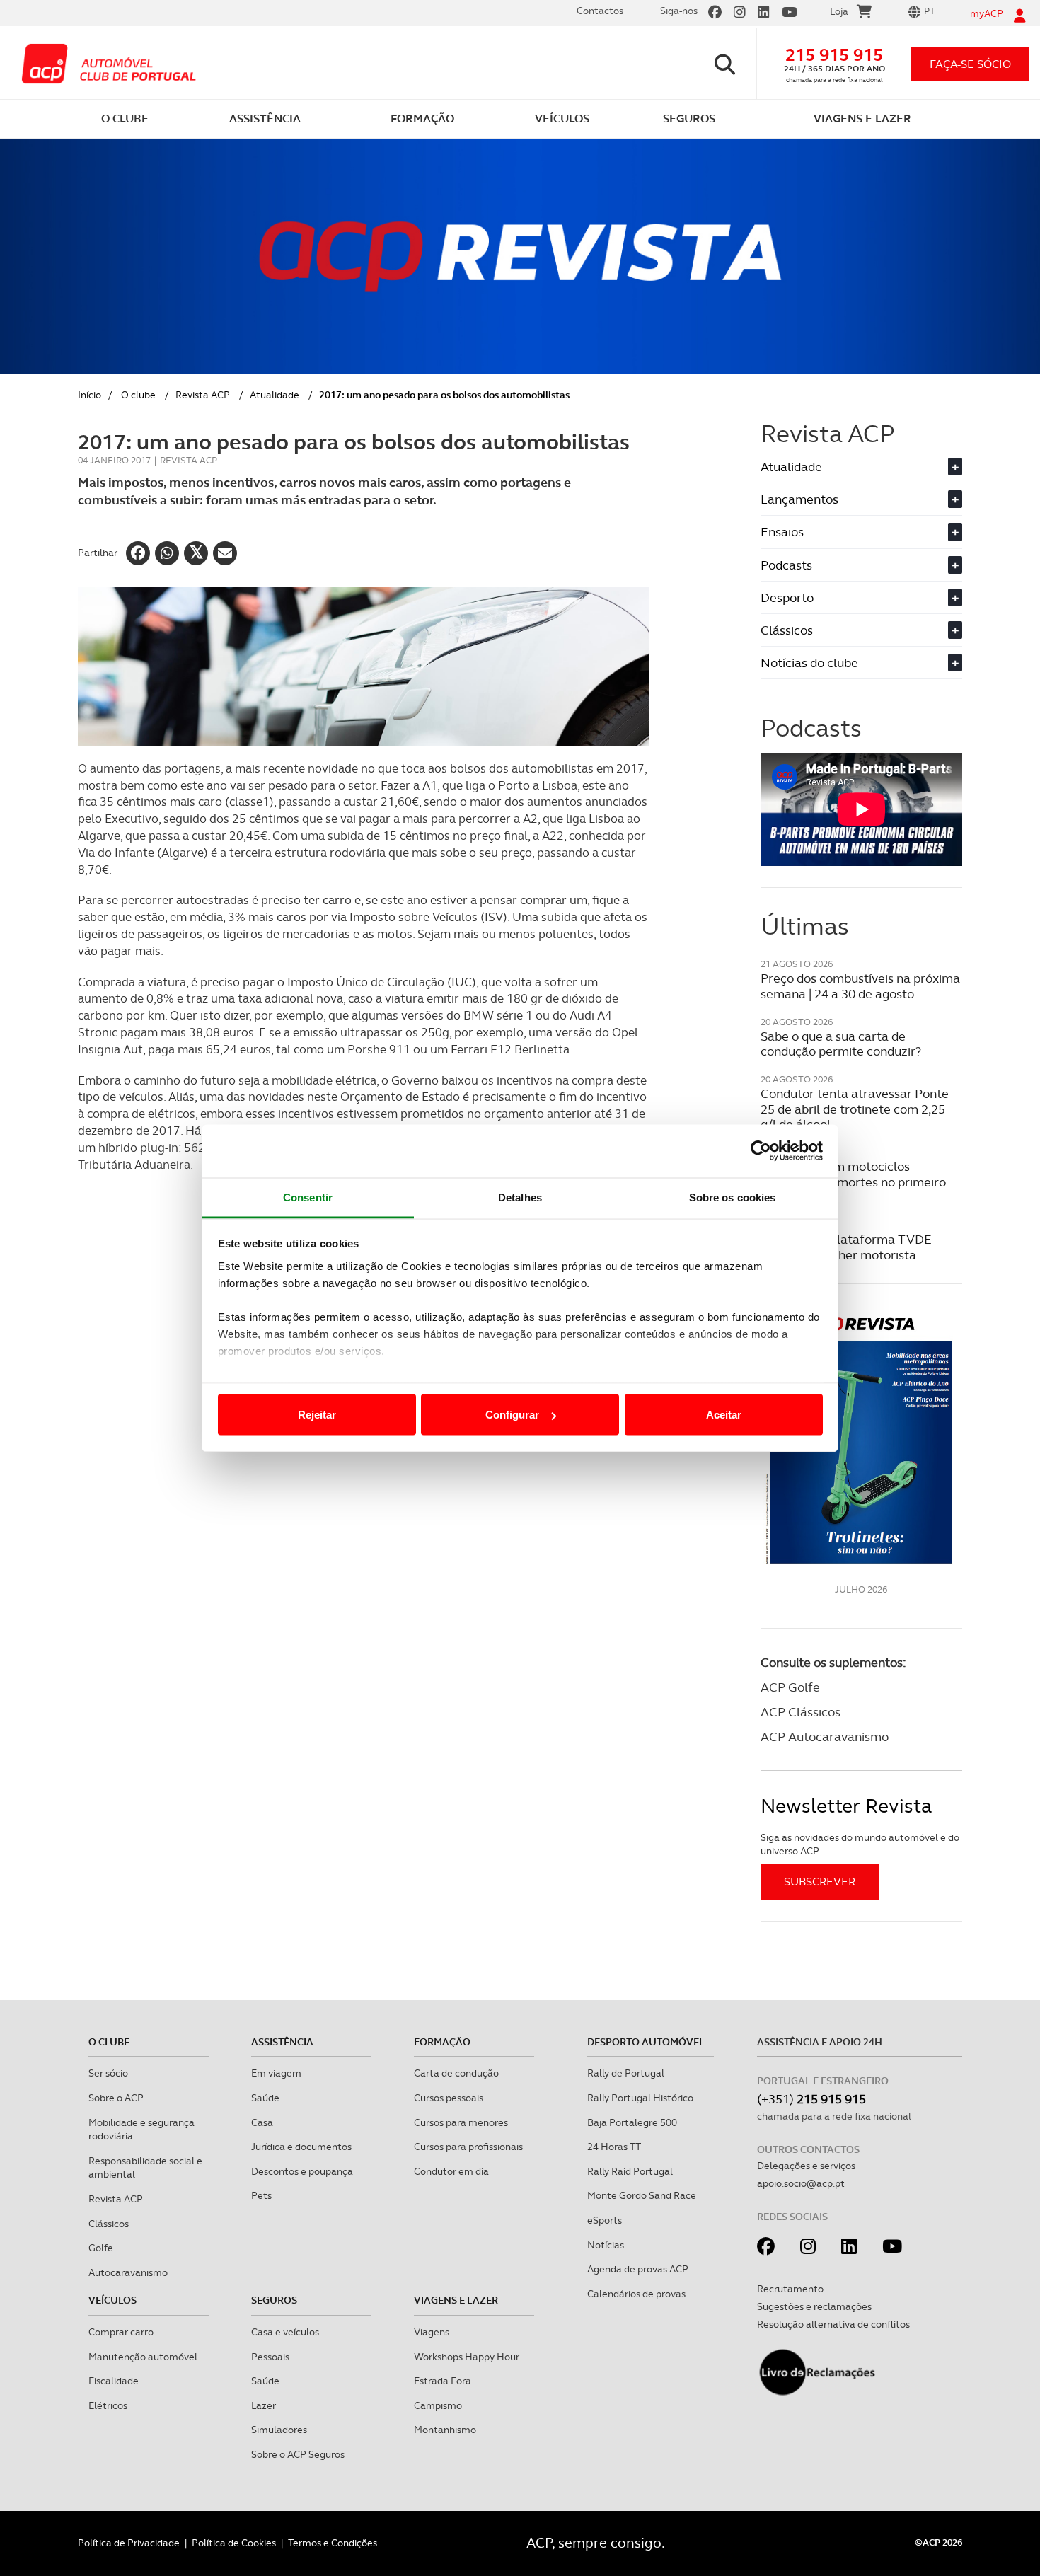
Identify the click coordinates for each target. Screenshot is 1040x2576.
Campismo (438, 2405)
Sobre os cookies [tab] (733, 1197)
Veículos (112, 2300)
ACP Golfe (790, 1687)
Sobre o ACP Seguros (298, 2454)
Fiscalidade (114, 2381)
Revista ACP (203, 395)
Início (89, 395)
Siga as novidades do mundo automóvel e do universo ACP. (860, 1844)
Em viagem (276, 2073)
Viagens (432, 2332)
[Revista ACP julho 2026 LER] (861, 1439)
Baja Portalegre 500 (632, 2122)
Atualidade (275, 395)
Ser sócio (108, 2073)
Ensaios (860, 532)
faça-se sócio (970, 64)
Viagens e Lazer (456, 2300)
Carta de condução (456, 2073)
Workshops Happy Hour (467, 2357)
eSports (605, 2220)
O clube (138, 395)
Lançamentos (860, 499)
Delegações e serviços (806, 2166)
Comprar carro (121, 2332)
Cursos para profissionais (468, 2147)
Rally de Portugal (626, 2073)
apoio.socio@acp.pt (801, 2183)
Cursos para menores (461, 2122)
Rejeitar (317, 1415)
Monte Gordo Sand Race (642, 2195)
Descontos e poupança (302, 2171)
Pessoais (270, 2357)
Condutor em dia (451, 2171)
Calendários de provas (636, 2294)
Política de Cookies (234, 2543)
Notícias (606, 2245)
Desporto (860, 597)
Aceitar (724, 1415)
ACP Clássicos (801, 1712)
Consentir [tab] (308, 1197)
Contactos (600, 11)
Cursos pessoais (449, 2098)
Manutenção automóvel (143, 2357)
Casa (262, 2122)
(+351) (811, 2099)
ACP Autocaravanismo (825, 1737)
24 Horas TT (614, 2147)
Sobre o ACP (116, 2098)
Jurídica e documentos (301, 2147)
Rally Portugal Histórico (640, 2098)
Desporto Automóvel (646, 2042)
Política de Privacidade (129, 2543)
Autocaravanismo (128, 2272)
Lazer (264, 2405)
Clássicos (860, 630)
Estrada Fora (443, 2381)
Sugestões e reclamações (814, 2306)
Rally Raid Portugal (630, 2171)
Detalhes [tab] (520, 1197)
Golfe (101, 2248)
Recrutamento (790, 2289)
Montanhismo (445, 2430)
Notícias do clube (860, 663)
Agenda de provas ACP (638, 2269)
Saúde (265, 2098)
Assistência (282, 2042)
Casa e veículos (285, 2332)
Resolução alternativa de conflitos (833, 2324)
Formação (442, 2042)
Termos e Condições (333, 2543)
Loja (839, 11)
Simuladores (279, 2430)
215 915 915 (834, 55)
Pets (261, 2195)
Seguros (274, 2300)
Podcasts (860, 565)
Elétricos (108, 2405)
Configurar (512, 1415)
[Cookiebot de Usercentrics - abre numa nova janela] (761, 1151)
